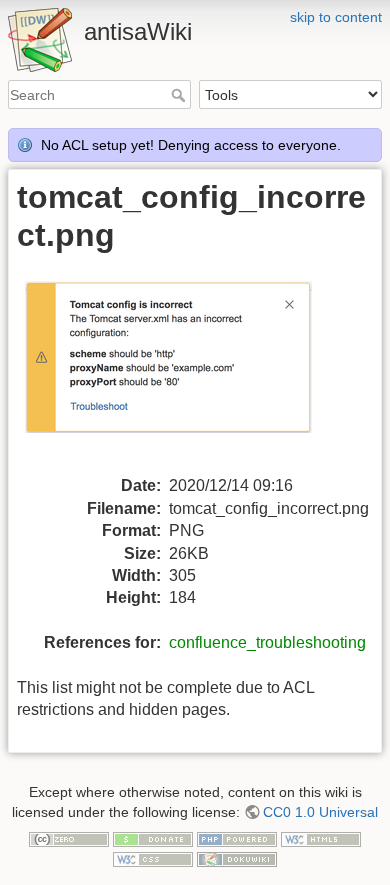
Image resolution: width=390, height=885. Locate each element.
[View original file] (181, 370)
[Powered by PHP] (237, 839)
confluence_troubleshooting (267, 642)
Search (180, 95)
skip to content (336, 17)
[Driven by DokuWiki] (237, 858)
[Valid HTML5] (321, 839)
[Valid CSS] (153, 858)
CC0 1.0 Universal (320, 812)
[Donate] (153, 839)
